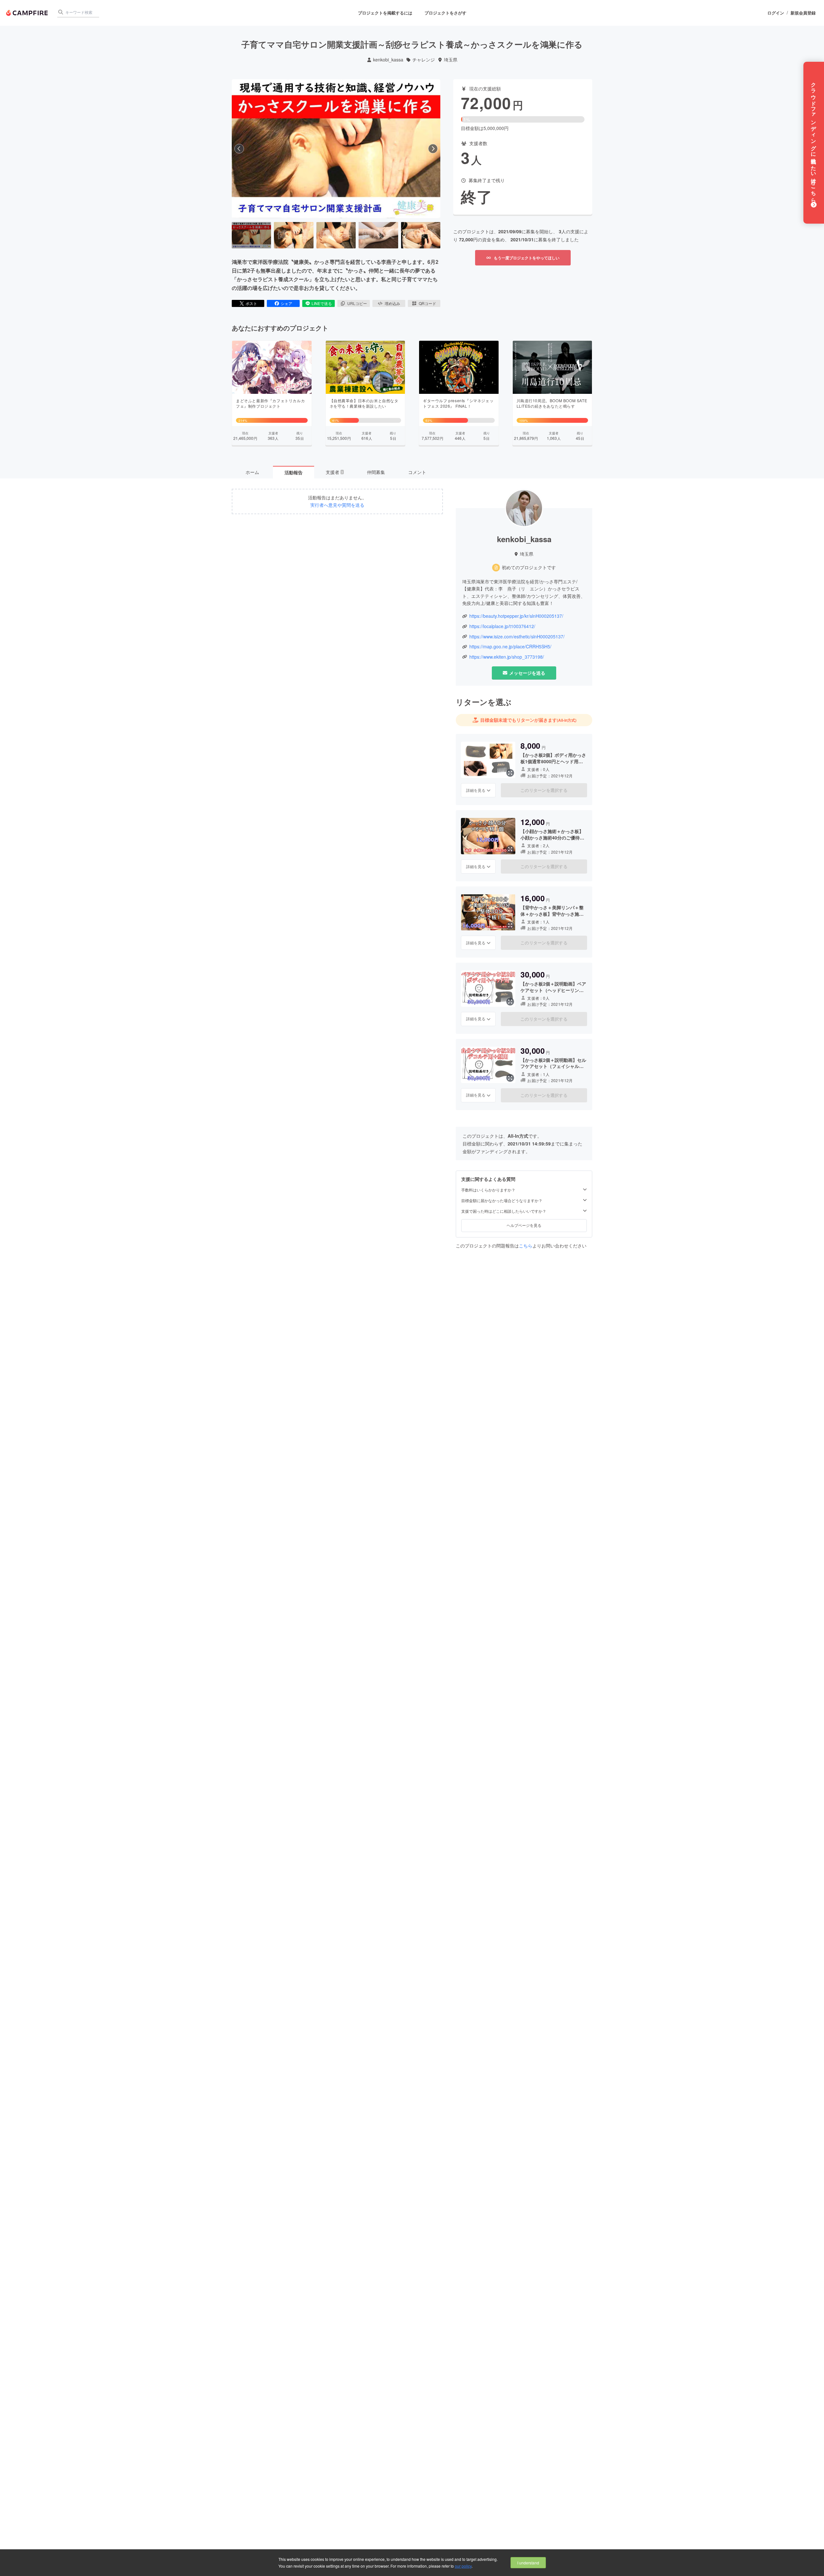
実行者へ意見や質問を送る (337, 505)
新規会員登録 (803, 13)
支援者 (334, 472)
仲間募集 (376, 472)
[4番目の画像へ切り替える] (378, 235)
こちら (526, 1246)
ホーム (252, 472)
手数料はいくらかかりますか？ (488, 1190)
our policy (463, 2566)
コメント (417, 472)
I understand (528, 2563)
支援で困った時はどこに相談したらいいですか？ (504, 1211)
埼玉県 (451, 60)
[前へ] (239, 149)
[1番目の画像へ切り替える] (251, 235)
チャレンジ (424, 60)
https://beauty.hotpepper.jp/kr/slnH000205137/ (516, 616)
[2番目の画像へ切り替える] (294, 235)
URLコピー (357, 303)
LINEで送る (322, 303)
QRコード (427, 303)
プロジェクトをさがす (445, 13)
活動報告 (294, 472)
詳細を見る (476, 790)
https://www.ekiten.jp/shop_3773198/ (507, 657)
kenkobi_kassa (388, 60)
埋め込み (392, 303)
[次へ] (433, 149)
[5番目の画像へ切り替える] (421, 235)
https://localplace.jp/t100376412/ (502, 626)
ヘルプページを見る (524, 1225)
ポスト (251, 303)
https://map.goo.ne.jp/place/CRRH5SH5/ (510, 647)
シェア (286, 303)
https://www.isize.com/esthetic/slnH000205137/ (517, 637)
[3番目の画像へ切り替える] (336, 235)
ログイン (776, 13)
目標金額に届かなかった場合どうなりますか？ (502, 1200)
